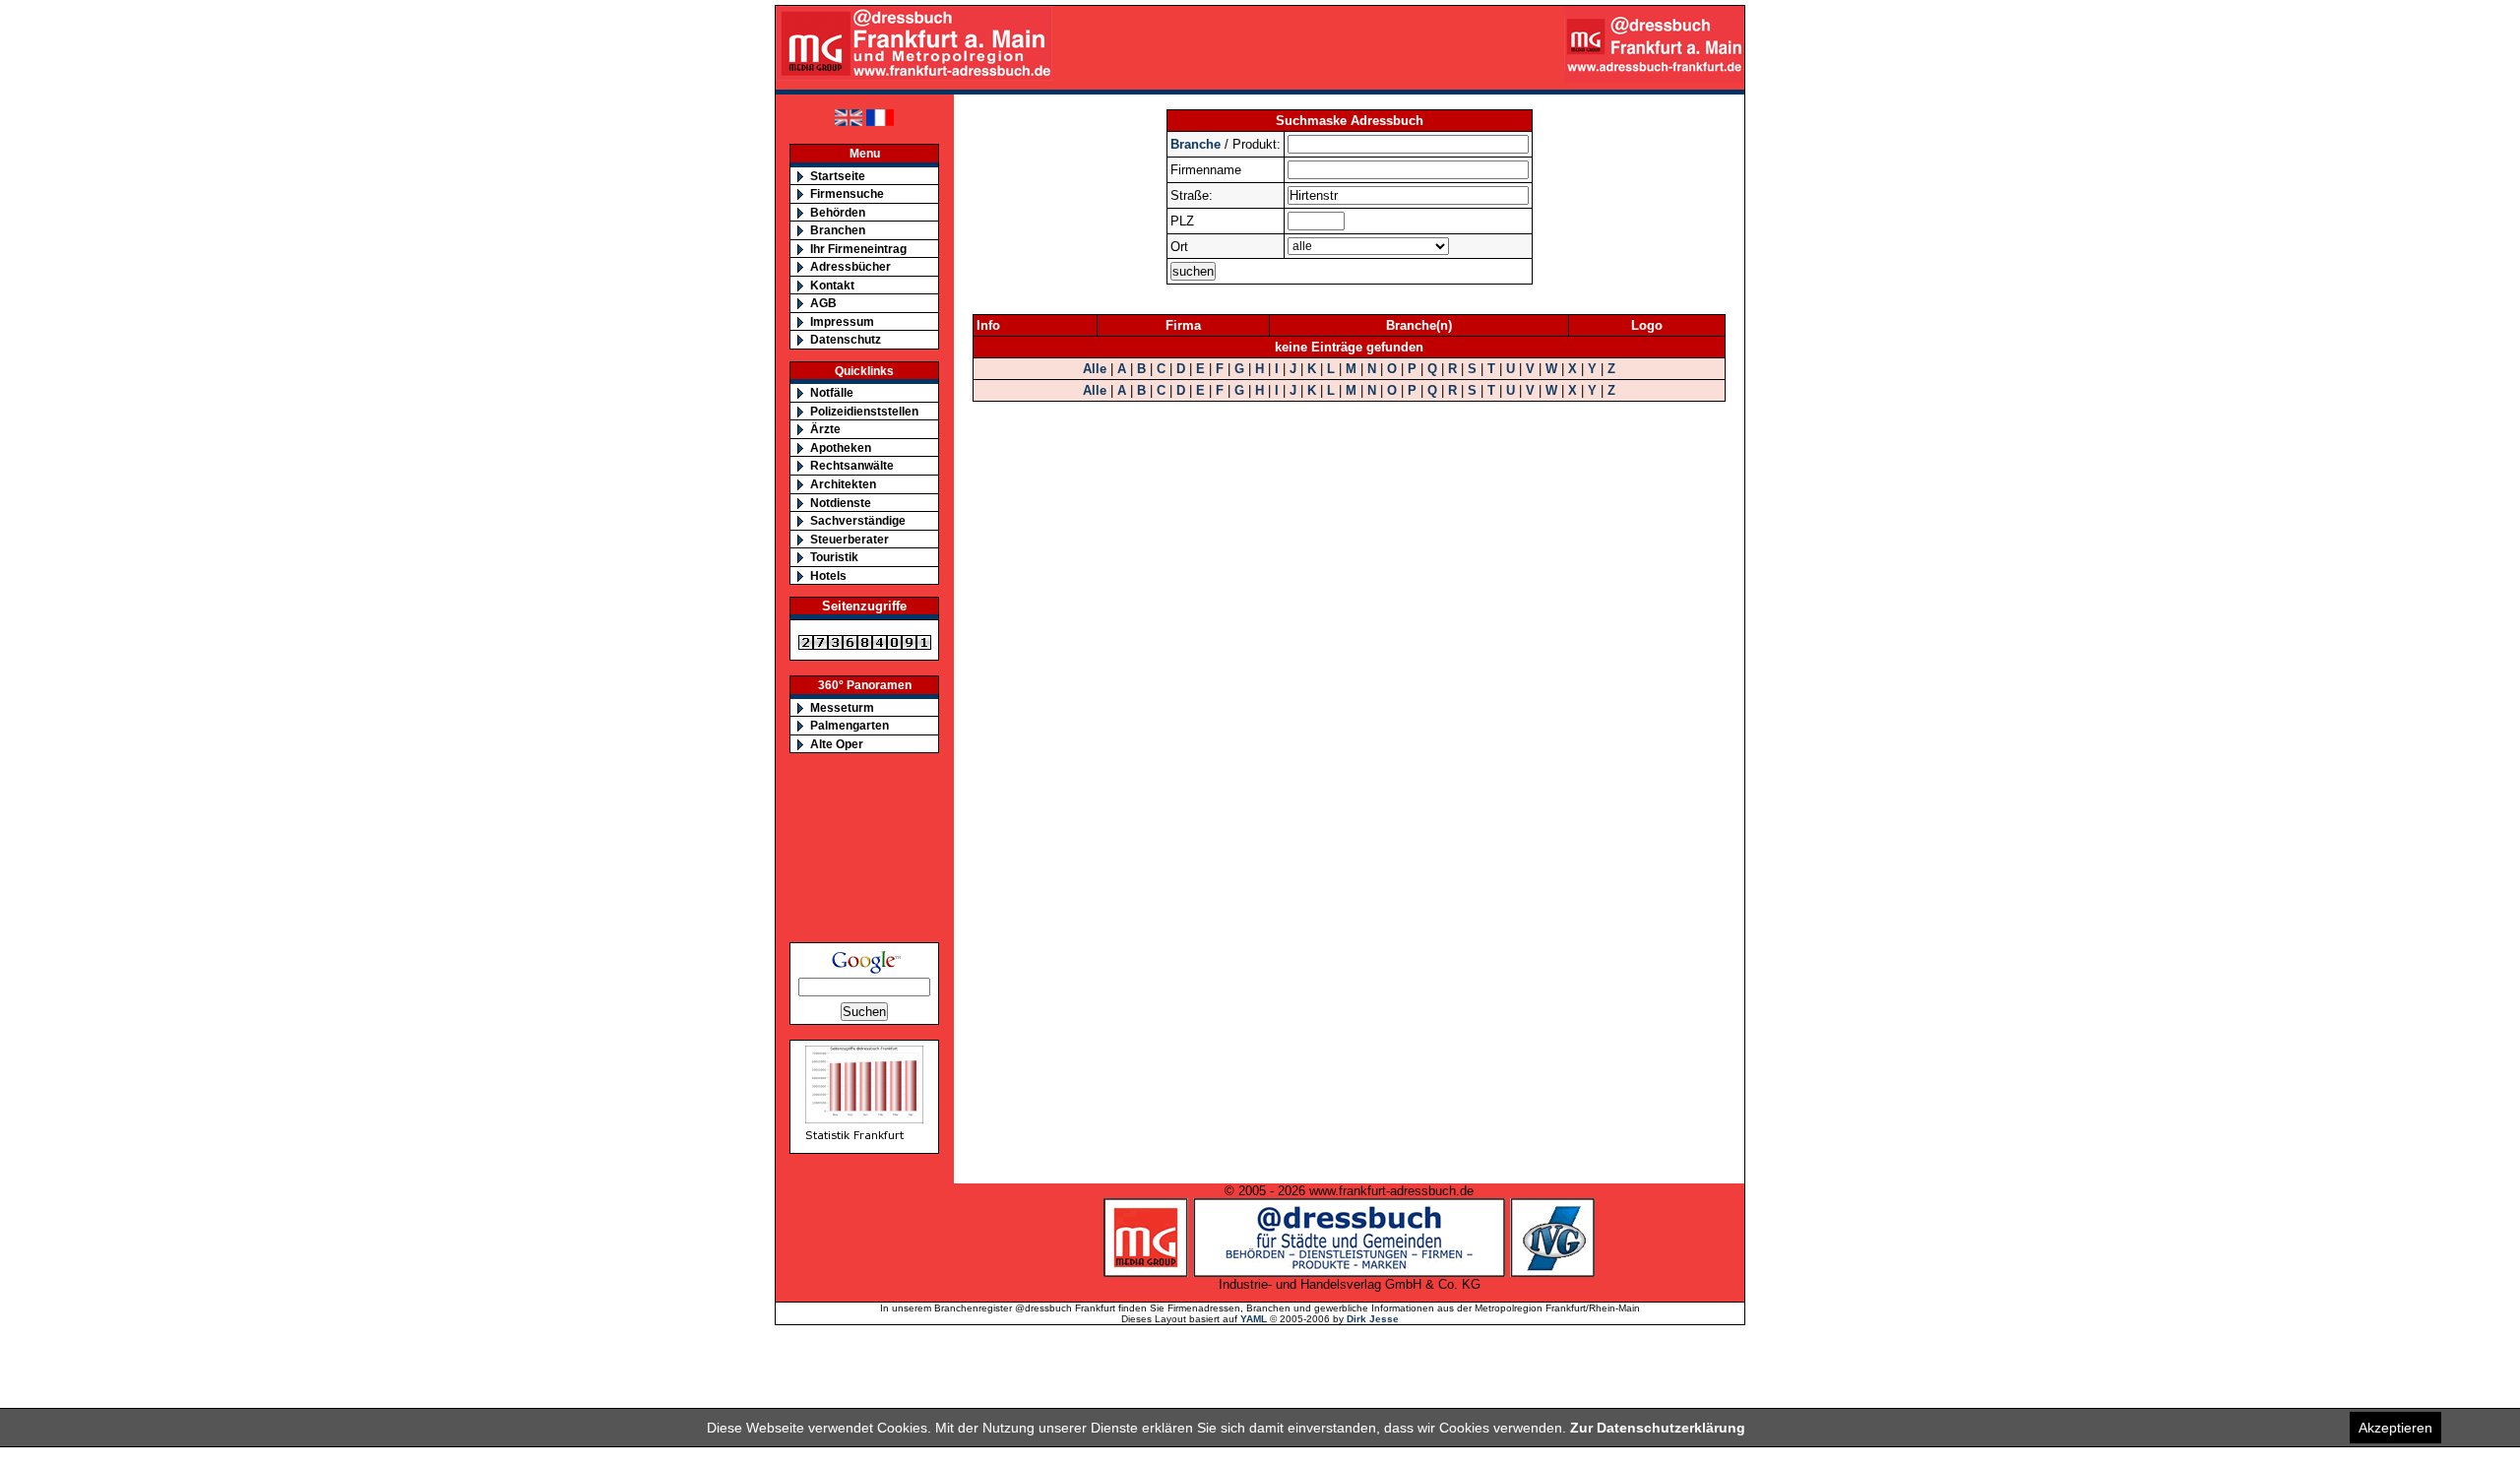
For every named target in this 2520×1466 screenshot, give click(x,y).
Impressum (842, 321)
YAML (1254, 1319)
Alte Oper (837, 744)
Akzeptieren (2395, 1428)
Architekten (843, 484)
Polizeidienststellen (864, 411)
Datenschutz (846, 339)
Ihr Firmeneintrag (858, 249)
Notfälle (832, 392)
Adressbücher (850, 266)
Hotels (828, 575)
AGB (823, 303)
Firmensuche (847, 193)
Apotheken (841, 447)
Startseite (838, 176)
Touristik (834, 557)
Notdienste (841, 503)
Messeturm (842, 707)
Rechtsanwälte (852, 465)
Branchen (838, 230)
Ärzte (825, 429)
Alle (1095, 369)
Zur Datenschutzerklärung (1658, 1428)
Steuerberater (850, 539)
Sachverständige (858, 520)
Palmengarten (850, 725)
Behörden (838, 212)
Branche (1196, 144)
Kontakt (832, 285)
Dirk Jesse (1373, 1319)
